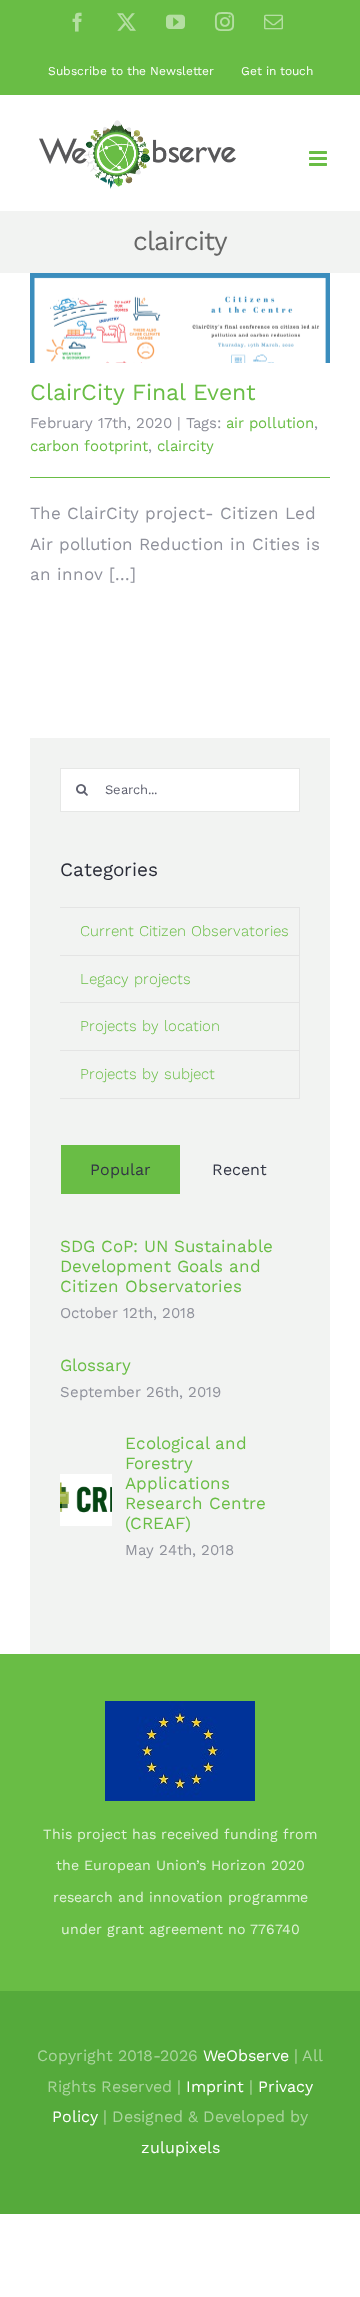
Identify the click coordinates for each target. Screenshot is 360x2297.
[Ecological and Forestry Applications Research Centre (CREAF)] (86, 1489)
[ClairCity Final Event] (180, 318)
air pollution (270, 423)
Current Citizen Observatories (184, 931)
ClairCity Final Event (143, 392)
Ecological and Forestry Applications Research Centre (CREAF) (195, 1483)
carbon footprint (89, 446)
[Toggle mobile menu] (319, 158)
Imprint (215, 2086)
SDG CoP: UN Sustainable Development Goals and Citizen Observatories (166, 1266)
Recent (239, 1169)
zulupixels (180, 2147)
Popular (120, 1169)
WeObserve (246, 2055)
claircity (185, 446)
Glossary (95, 1365)
